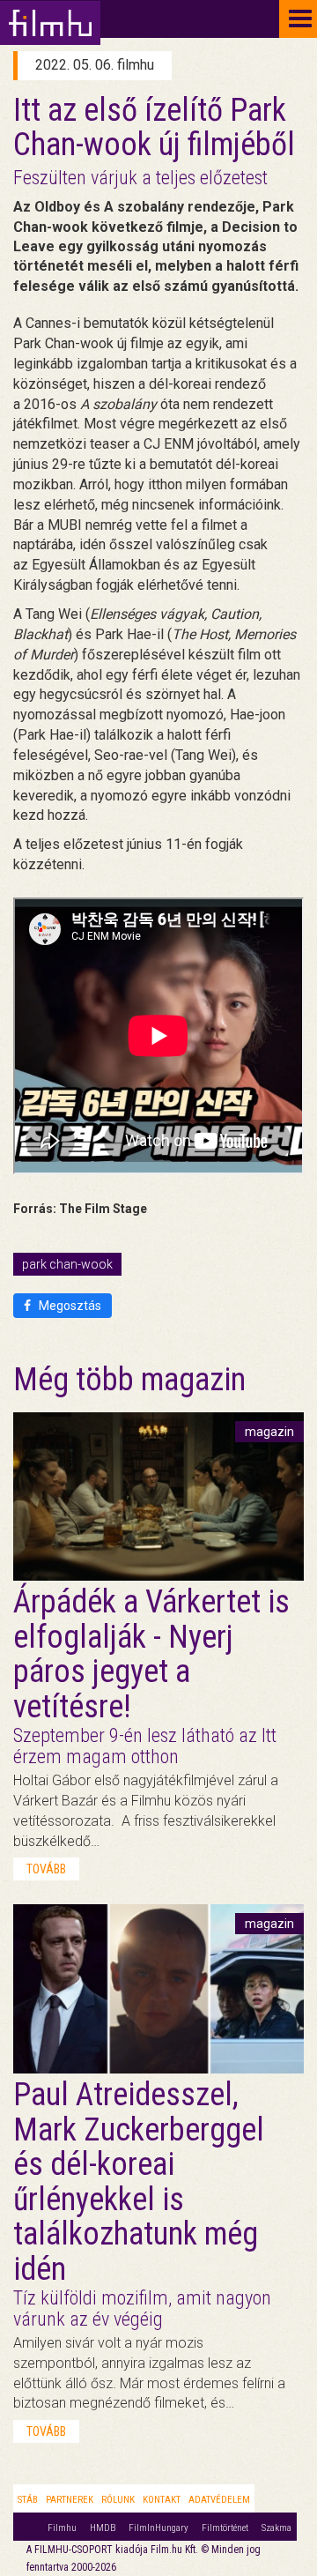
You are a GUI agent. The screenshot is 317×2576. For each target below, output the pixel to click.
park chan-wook (67, 1264)
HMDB (103, 2528)
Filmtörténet (225, 2528)
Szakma (276, 2528)
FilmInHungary (158, 2528)
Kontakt (162, 2500)
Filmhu (62, 2528)
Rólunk (118, 2500)
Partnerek (70, 2500)
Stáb (28, 2500)
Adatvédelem (219, 2500)
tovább (46, 1869)
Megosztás (69, 1306)
